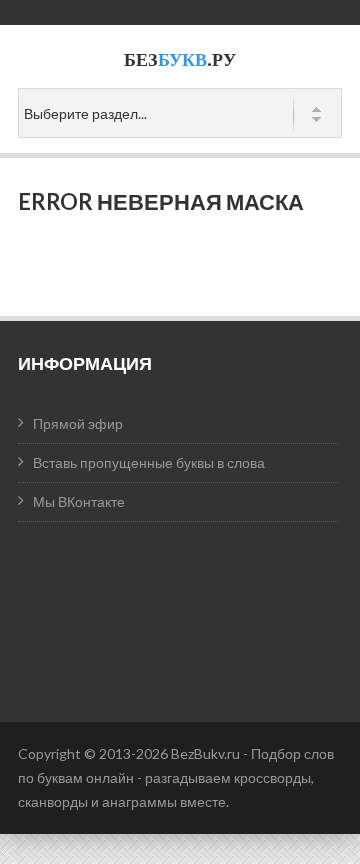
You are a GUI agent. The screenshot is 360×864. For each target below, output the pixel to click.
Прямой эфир (78, 423)
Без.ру (180, 59)
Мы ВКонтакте (79, 501)
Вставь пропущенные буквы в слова (149, 462)
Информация (85, 363)
